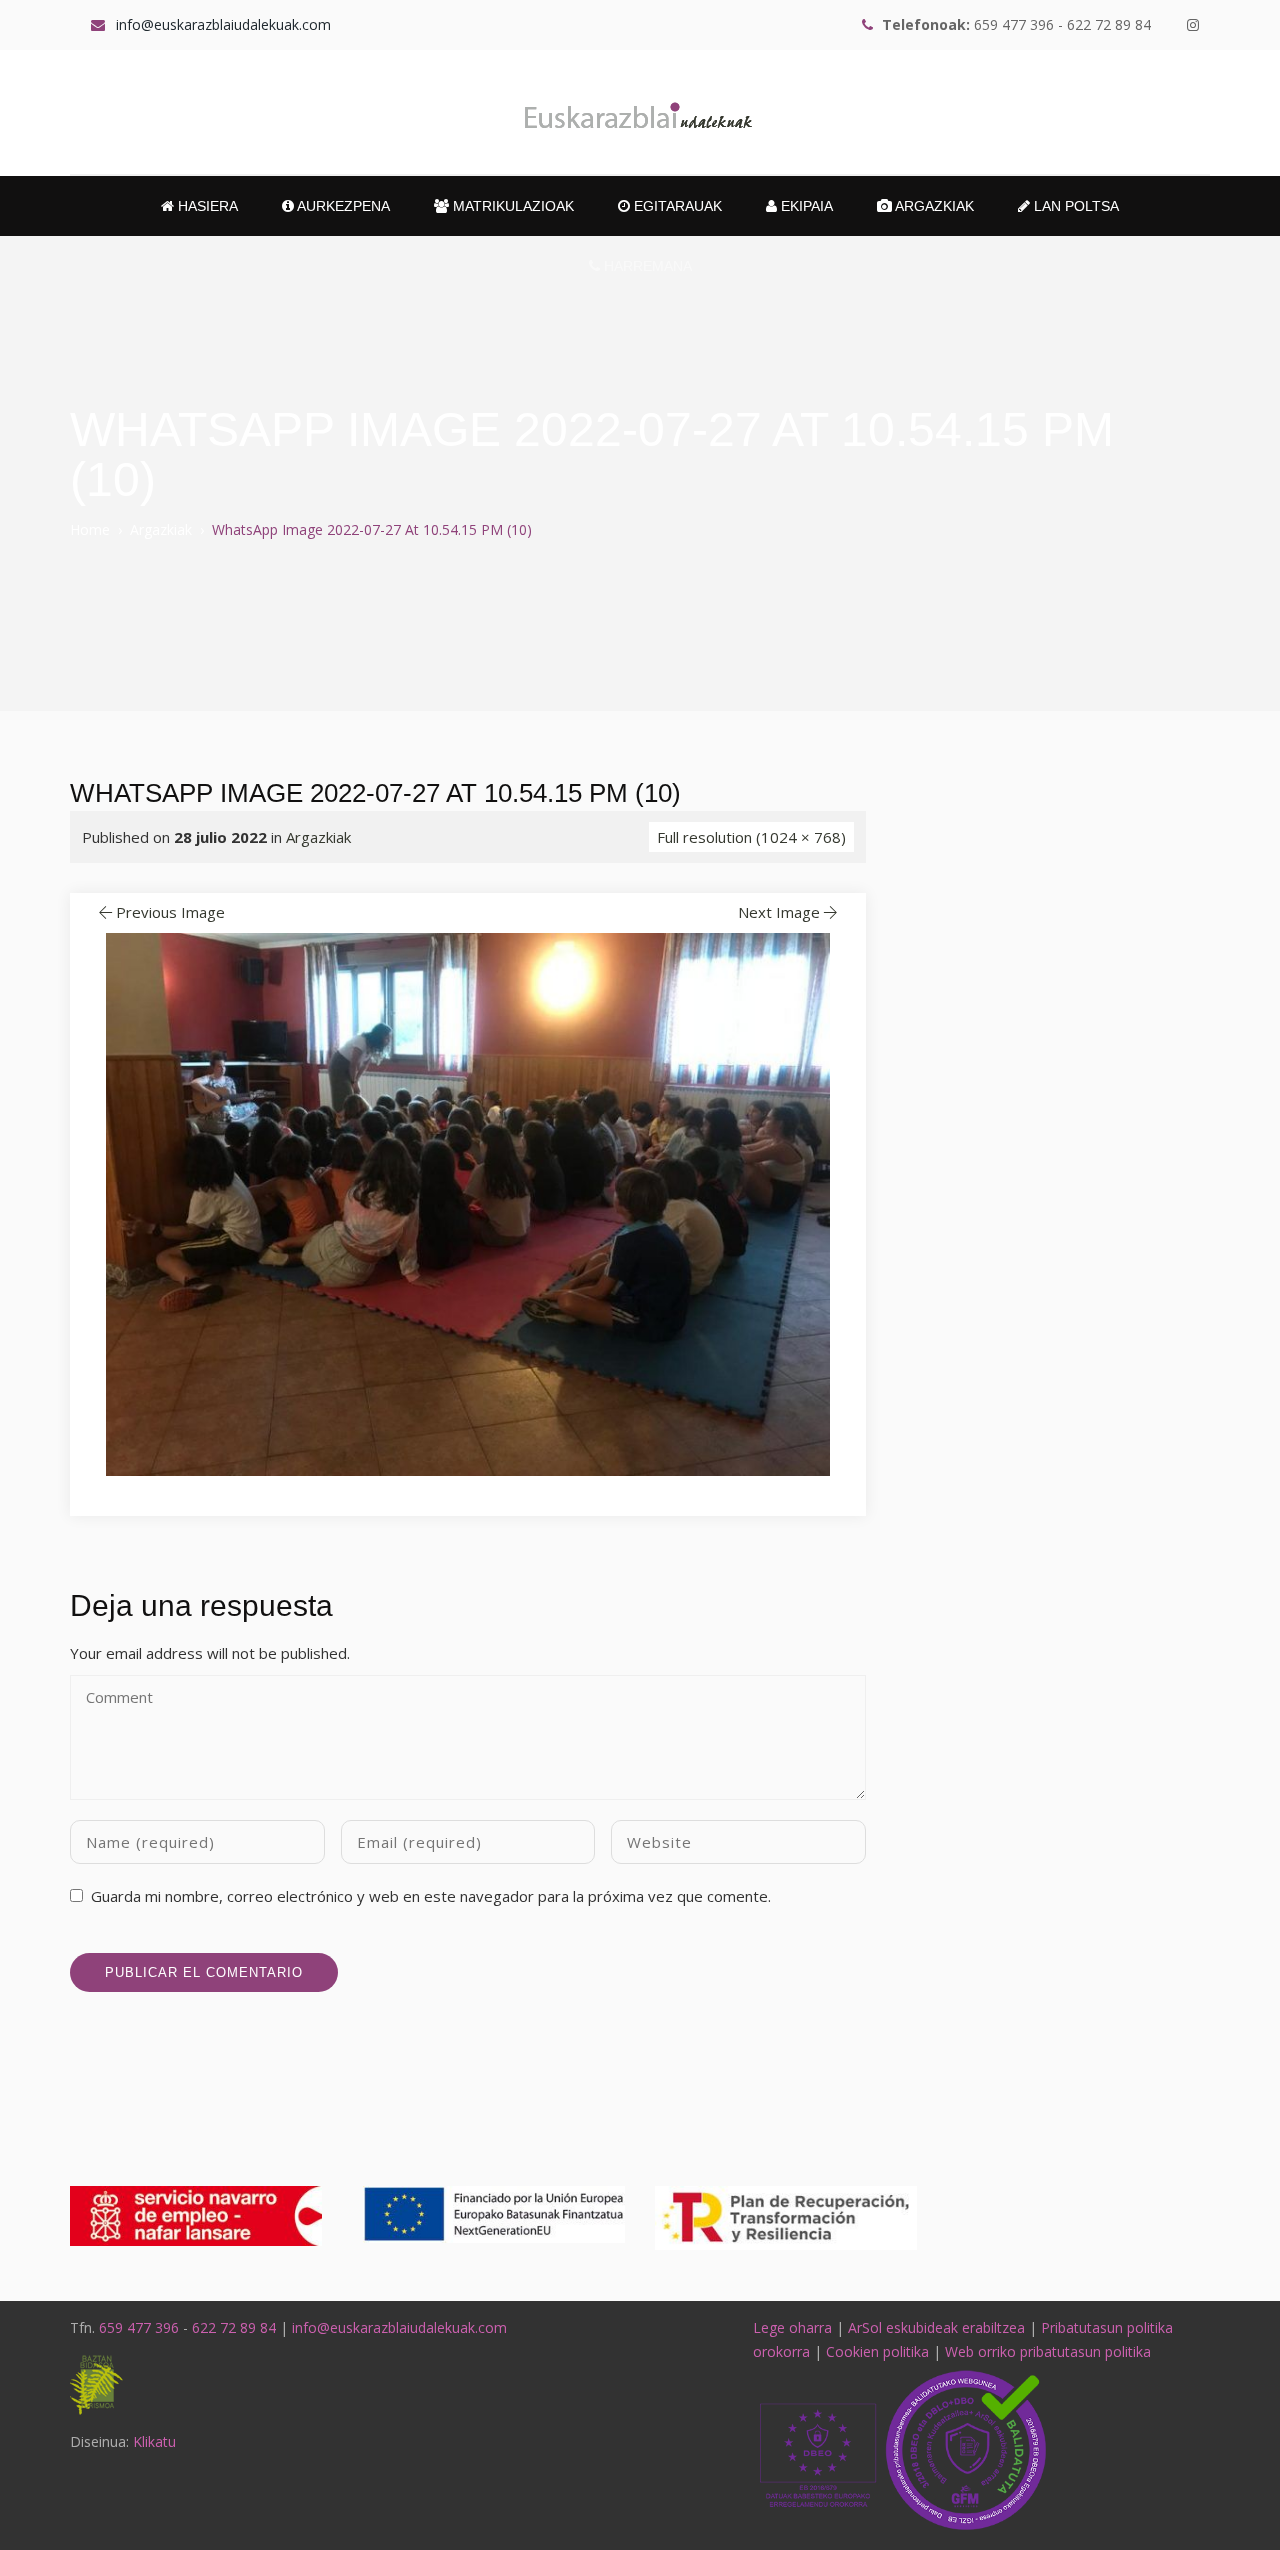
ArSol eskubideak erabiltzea (936, 2327)
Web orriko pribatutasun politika (1048, 2351)
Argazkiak (933, 206)
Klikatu (154, 2441)
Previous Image (170, 912)
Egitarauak (676, 206)
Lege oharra (792, 2327)
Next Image (779, 912)
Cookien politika (877, 2351)
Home (90, 529)
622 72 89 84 (234, 2327)
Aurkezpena (342, 206)
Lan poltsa (1074, 206)
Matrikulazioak (511, 206)
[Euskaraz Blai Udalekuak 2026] (640, 113)
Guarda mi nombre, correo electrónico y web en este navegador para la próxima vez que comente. (431, 1896)
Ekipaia (805, 206)
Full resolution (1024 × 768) (751, 837)
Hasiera (206, 206)
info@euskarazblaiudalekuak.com (399, 2327)
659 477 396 (139, 2327)
